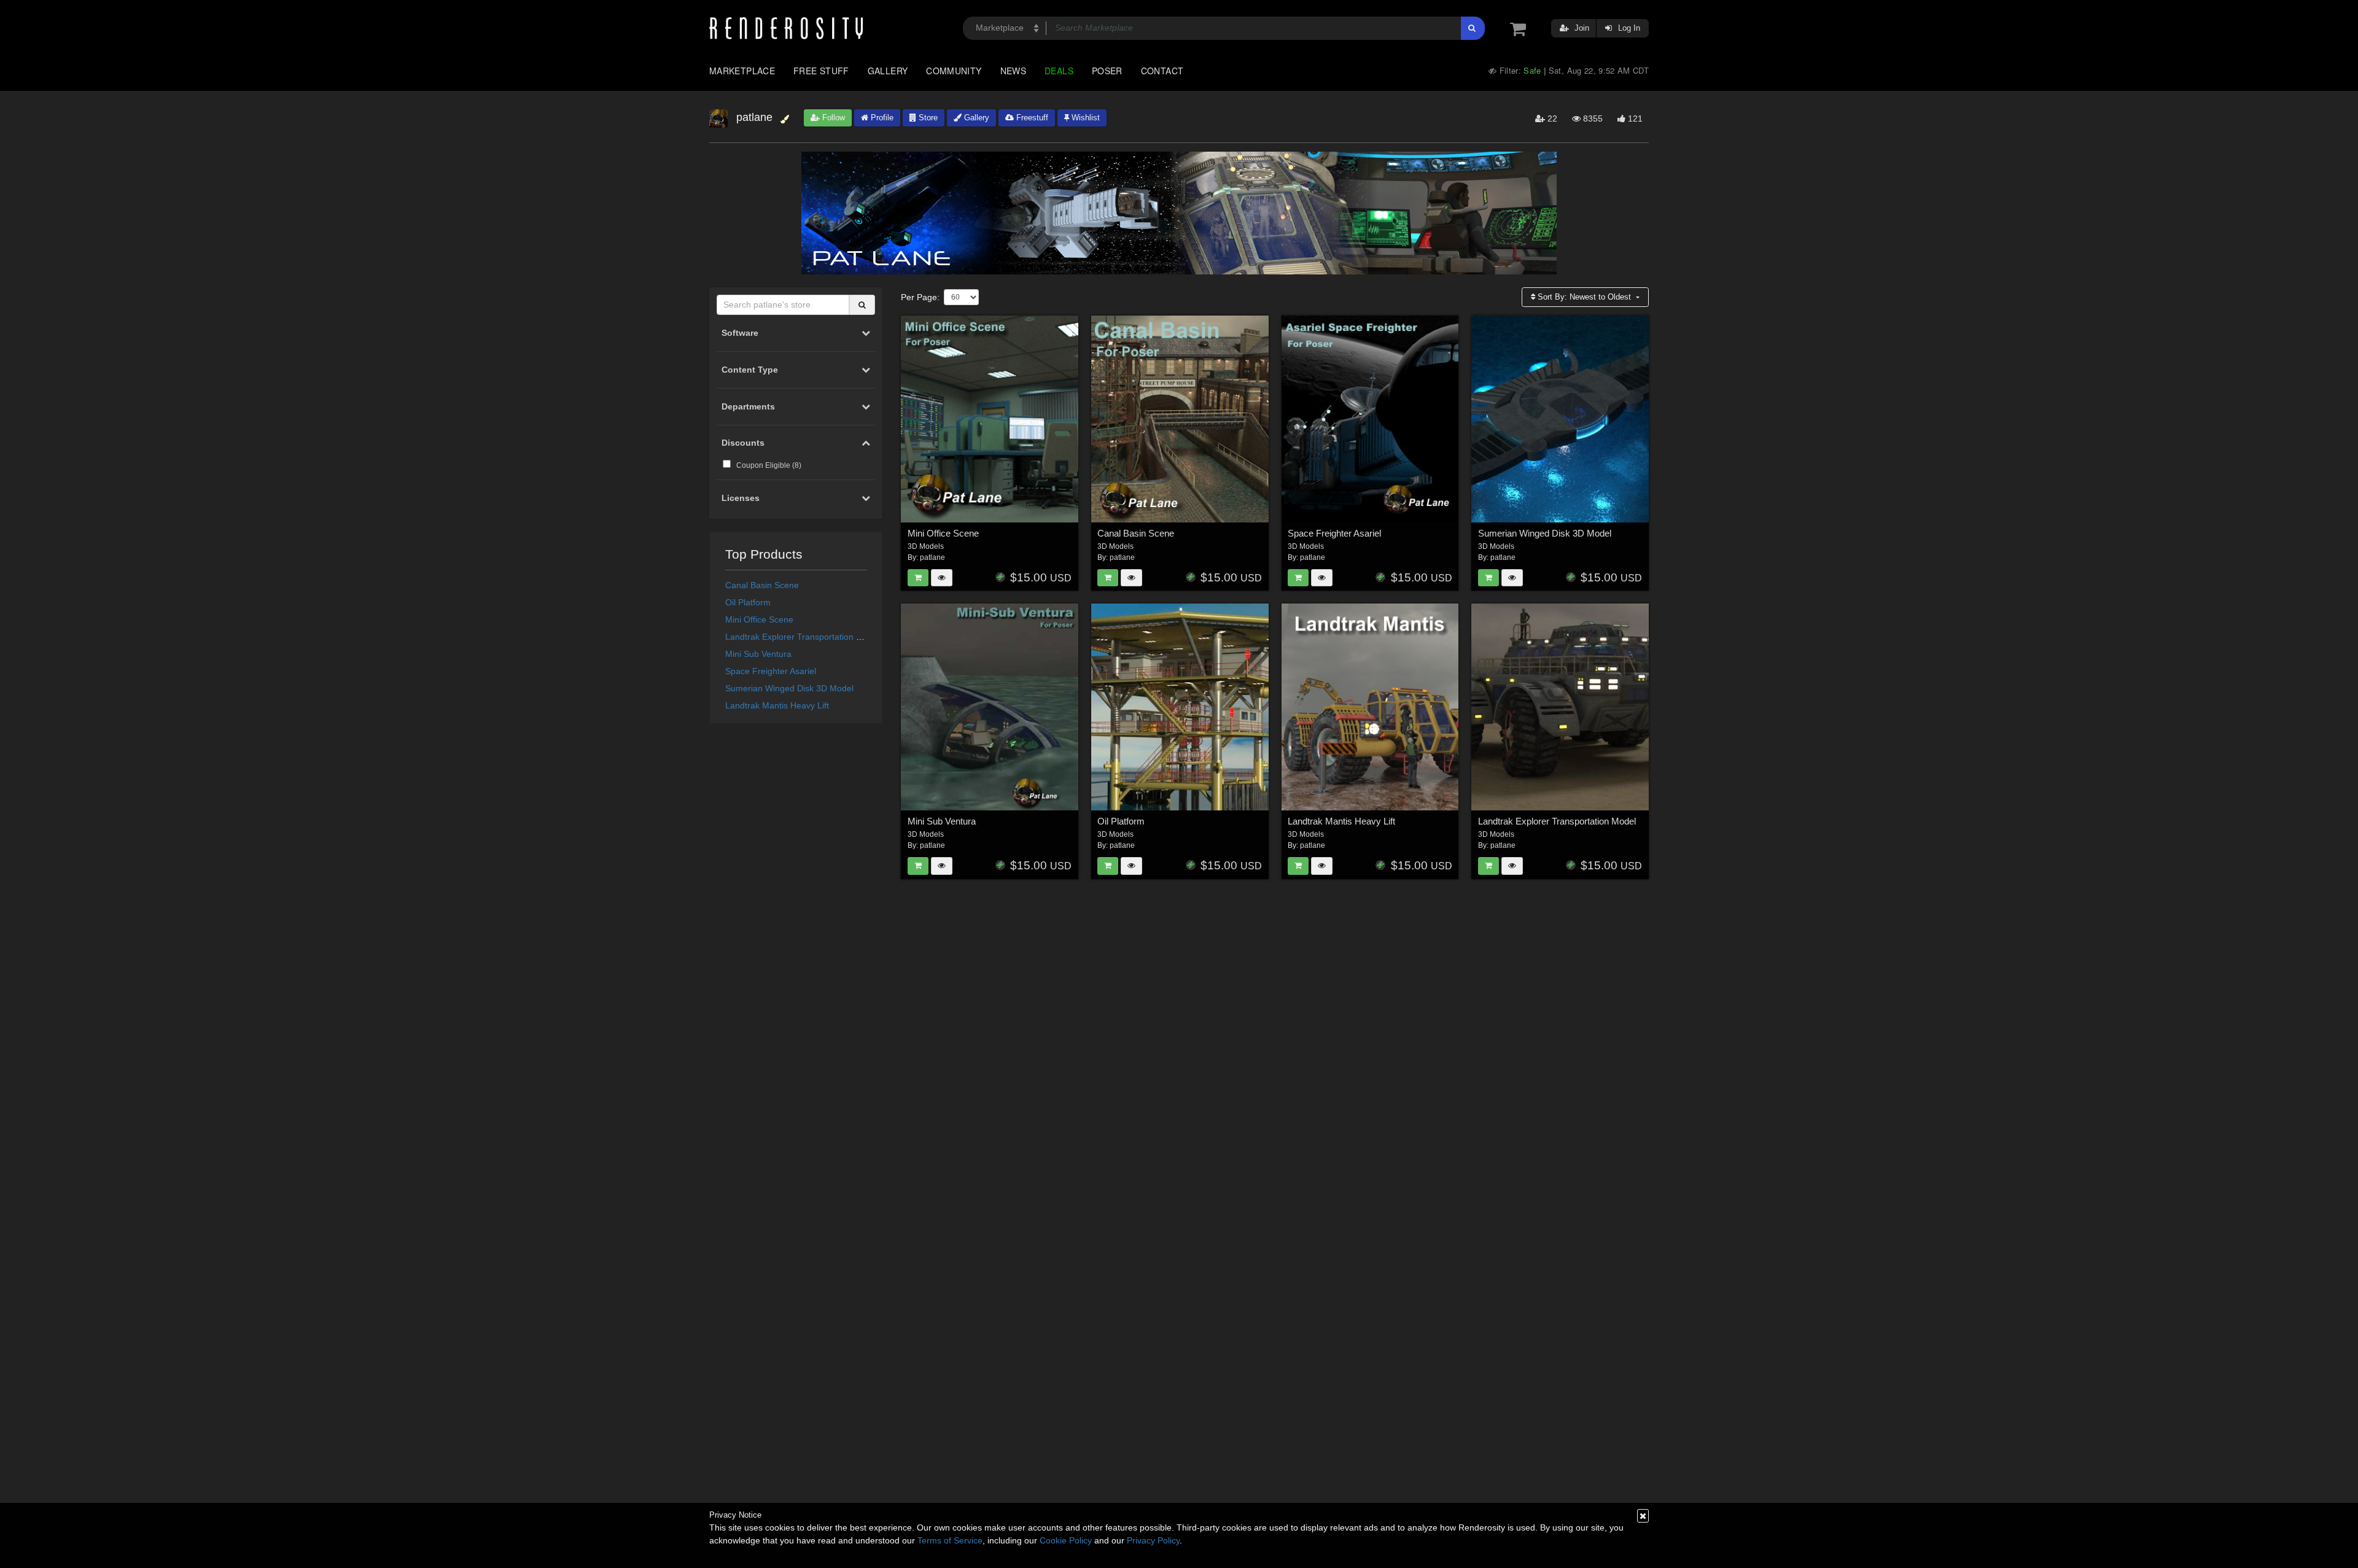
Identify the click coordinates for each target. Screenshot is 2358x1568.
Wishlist (1084, 118)
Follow (832, 118)
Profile (881, 118)
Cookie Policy (1066, 1540)
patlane (932, 557)
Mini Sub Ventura (758, 654)
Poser (1107, 71)
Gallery (888, 71)
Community (954, 71)
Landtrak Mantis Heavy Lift (777, 705)
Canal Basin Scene (762, 585)
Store (927, 118)
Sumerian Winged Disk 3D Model (789, 688)
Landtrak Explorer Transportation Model (803, 637)
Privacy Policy (1153, 1540)
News (1013, 71)
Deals (1059, 71)
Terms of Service (950, 1540)
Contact (1162, 71)
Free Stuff (821, 71)
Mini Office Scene (759, 619)
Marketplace (742, 71)
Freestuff (1031, 118)
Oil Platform (748, 602)
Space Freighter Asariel (771, 671)
